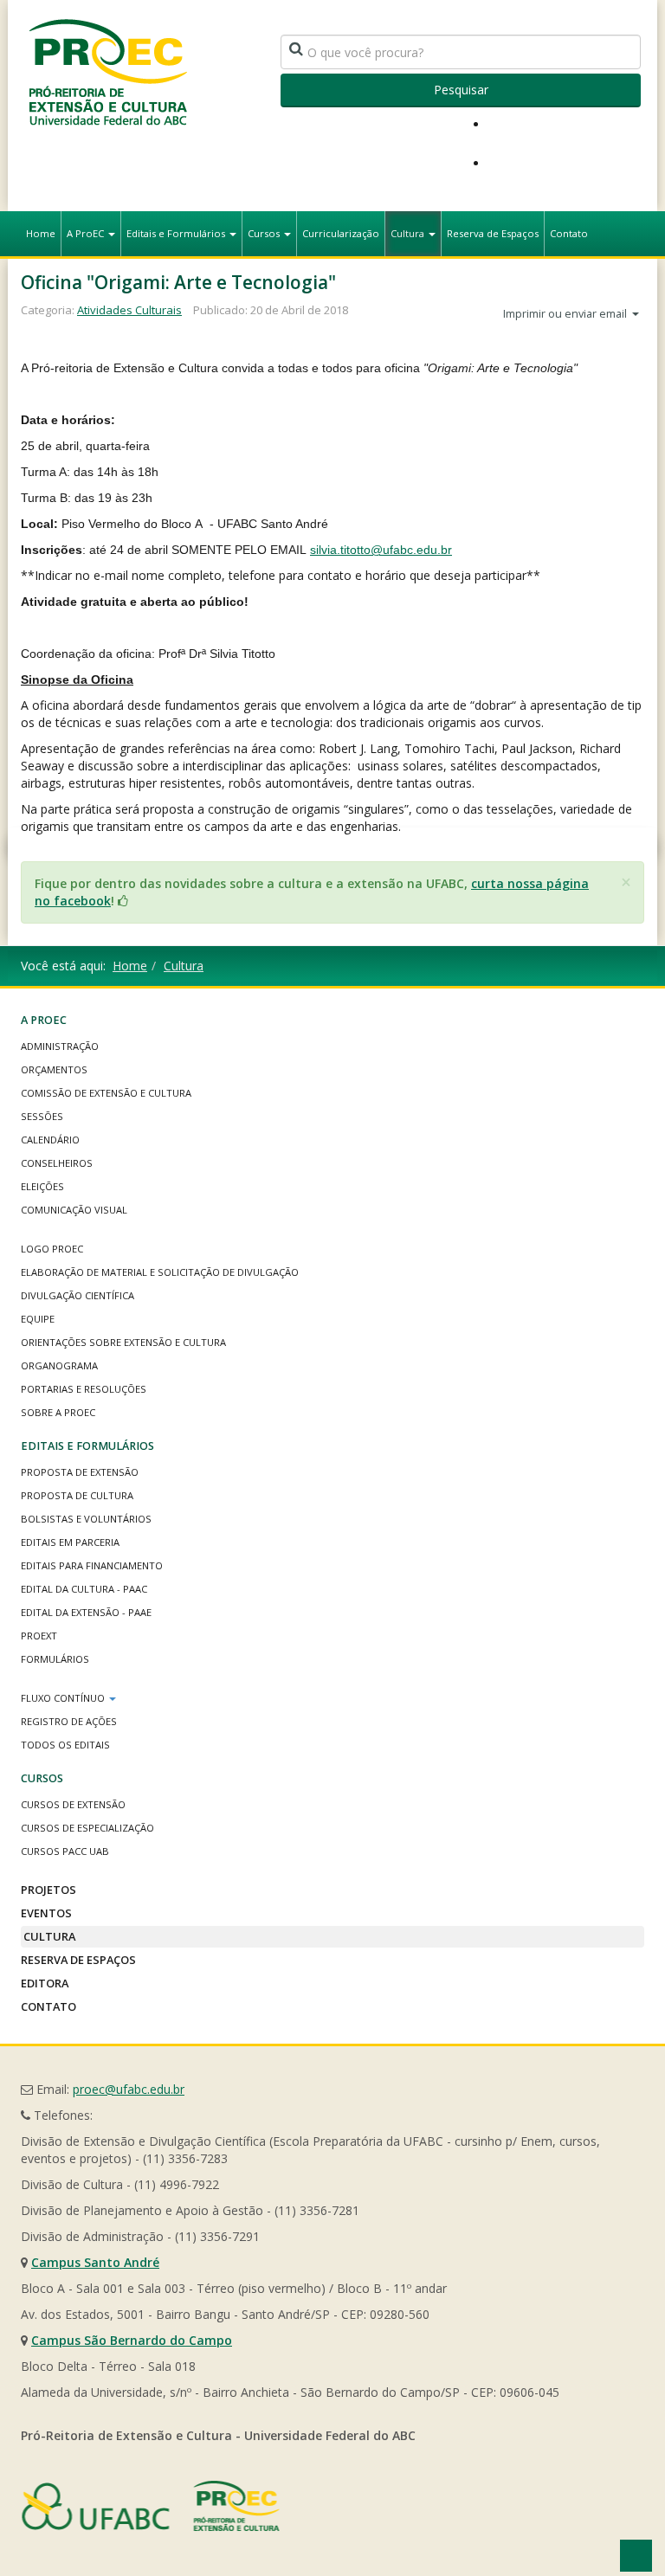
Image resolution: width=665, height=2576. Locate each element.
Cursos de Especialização (87, 1828)
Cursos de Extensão (73, 1804)
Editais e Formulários (177, 233)
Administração (60, 1046)
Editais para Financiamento (92, 1565)
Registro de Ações (69, 1721)
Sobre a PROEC (58, 1412)
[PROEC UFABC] (107, 71)
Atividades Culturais (129, 310)
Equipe (38, 1319)
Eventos (46, 1913)
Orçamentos (54, 1069)
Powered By (151, 2506)
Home (41, 233)
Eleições (42, 1186)
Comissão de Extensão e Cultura (106, 1093)
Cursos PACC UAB (65, 1851)
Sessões (42, 1116)
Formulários (55, 1659)
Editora (45, 1983)
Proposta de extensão (80, 1472)
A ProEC (87, 233)
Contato (569, 233)
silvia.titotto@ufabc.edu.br (381, 550)
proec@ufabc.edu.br (129, 2089)
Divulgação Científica (77, 1295)
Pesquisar (461, 90)
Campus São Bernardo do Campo (132, 2340)
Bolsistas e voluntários (86, 1519)
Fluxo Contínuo (64, 1698)
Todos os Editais (65, 1745)
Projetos (48, 1890)
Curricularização (341, 233)
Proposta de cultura (77, 1495)
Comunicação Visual (74, 1210)
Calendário (50, 1140)
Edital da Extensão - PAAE (86, 1612)
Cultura (409, 233)
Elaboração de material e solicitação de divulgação (160, 1272)
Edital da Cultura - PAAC (84, 1589)
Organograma (59, 1365)
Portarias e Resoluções (84, 1389)
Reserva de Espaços (493, 233)
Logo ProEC (52, 1249)
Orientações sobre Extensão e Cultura (123, 1342)
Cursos (265, 233)
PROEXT (39, 1636)
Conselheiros (57, 1163)
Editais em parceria (70, 1542)
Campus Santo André (95, 2262)
